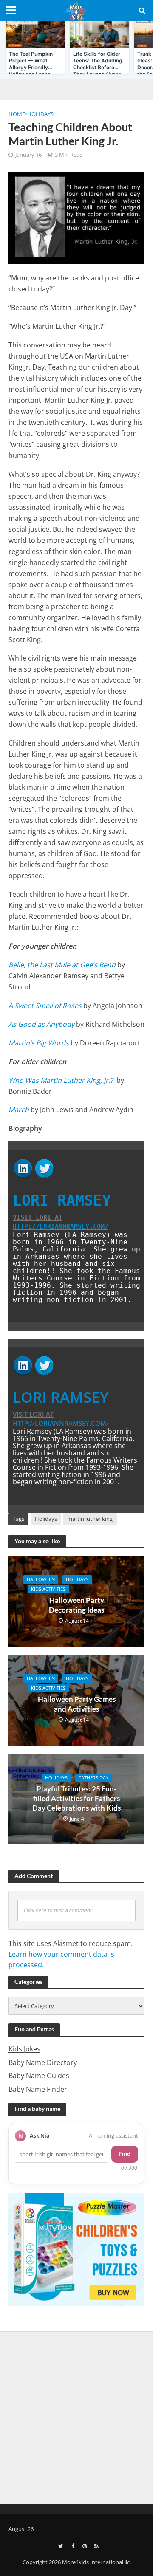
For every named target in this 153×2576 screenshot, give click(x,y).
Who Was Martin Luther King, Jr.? (61, 1080)
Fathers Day (93, 1778)
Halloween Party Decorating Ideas (76, 1605)
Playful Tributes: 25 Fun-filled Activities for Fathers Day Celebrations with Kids (76, 1798)
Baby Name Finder (38, 2089)
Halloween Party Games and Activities (77, 1704)
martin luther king (90, 1519)
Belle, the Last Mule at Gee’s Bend (62, 965)
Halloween (41, 1579)
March (19, 1110)
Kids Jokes (24, 2049)
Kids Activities (48, 1589)
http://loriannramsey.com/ (61, 1226)
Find (125, 2154)
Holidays (40, 114)
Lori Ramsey (62, 1200)
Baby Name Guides (39, 2076)
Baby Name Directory (43, 2062)
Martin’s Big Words (39, 1043)
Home (17, 114)
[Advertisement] (76, 2416)
